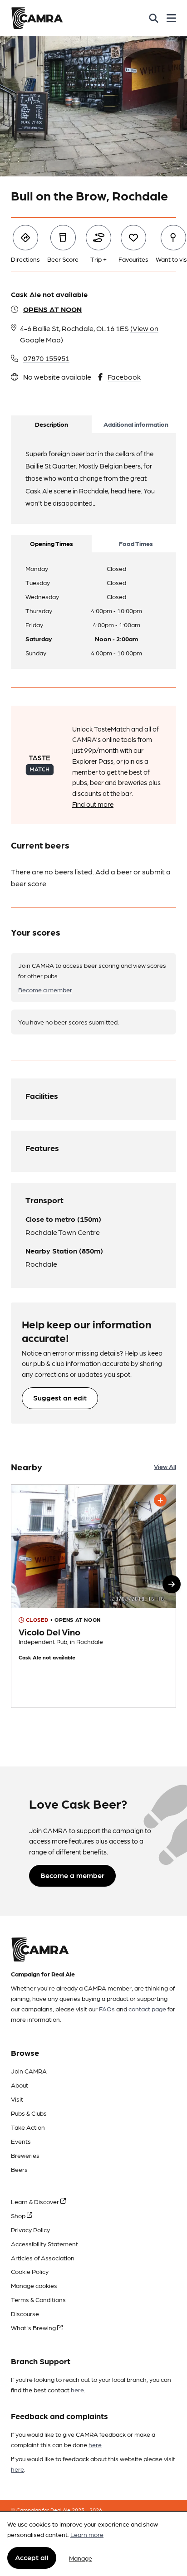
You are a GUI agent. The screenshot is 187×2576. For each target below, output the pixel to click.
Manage (81, 2558)
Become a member (45, 990)
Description (52, 424)
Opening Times (52, 543)
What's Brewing (34, 2327)
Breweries (25, 2155)
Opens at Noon (52, 309)
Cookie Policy (30, 2271)
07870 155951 (46, 358)
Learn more (87, 2534)
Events (21, 2141)
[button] (172, 1584)
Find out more (93, 804)
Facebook (124, 377)
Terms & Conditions (38, 2299)
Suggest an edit (60, 1398)
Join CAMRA (29, 2071)
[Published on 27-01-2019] (93, 1596)
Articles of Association (43, 2258)
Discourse (25, 2313)
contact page (147, 2009)
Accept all (32, 2557)
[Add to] (160, 1500)
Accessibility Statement (44, 2244)
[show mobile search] (154, 18)
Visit (17, 2099)
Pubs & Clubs (29, 2113)
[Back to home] (37, 18)
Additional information (136, 424)
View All (165, 1466)
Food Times (136, 543)
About (20, 2085)
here (77, 2390)
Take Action (28, 2127)
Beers (19, 2169)
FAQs (107, 2009)
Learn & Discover (36, 2201)
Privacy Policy (30, 2230)
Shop (19, 2215)
